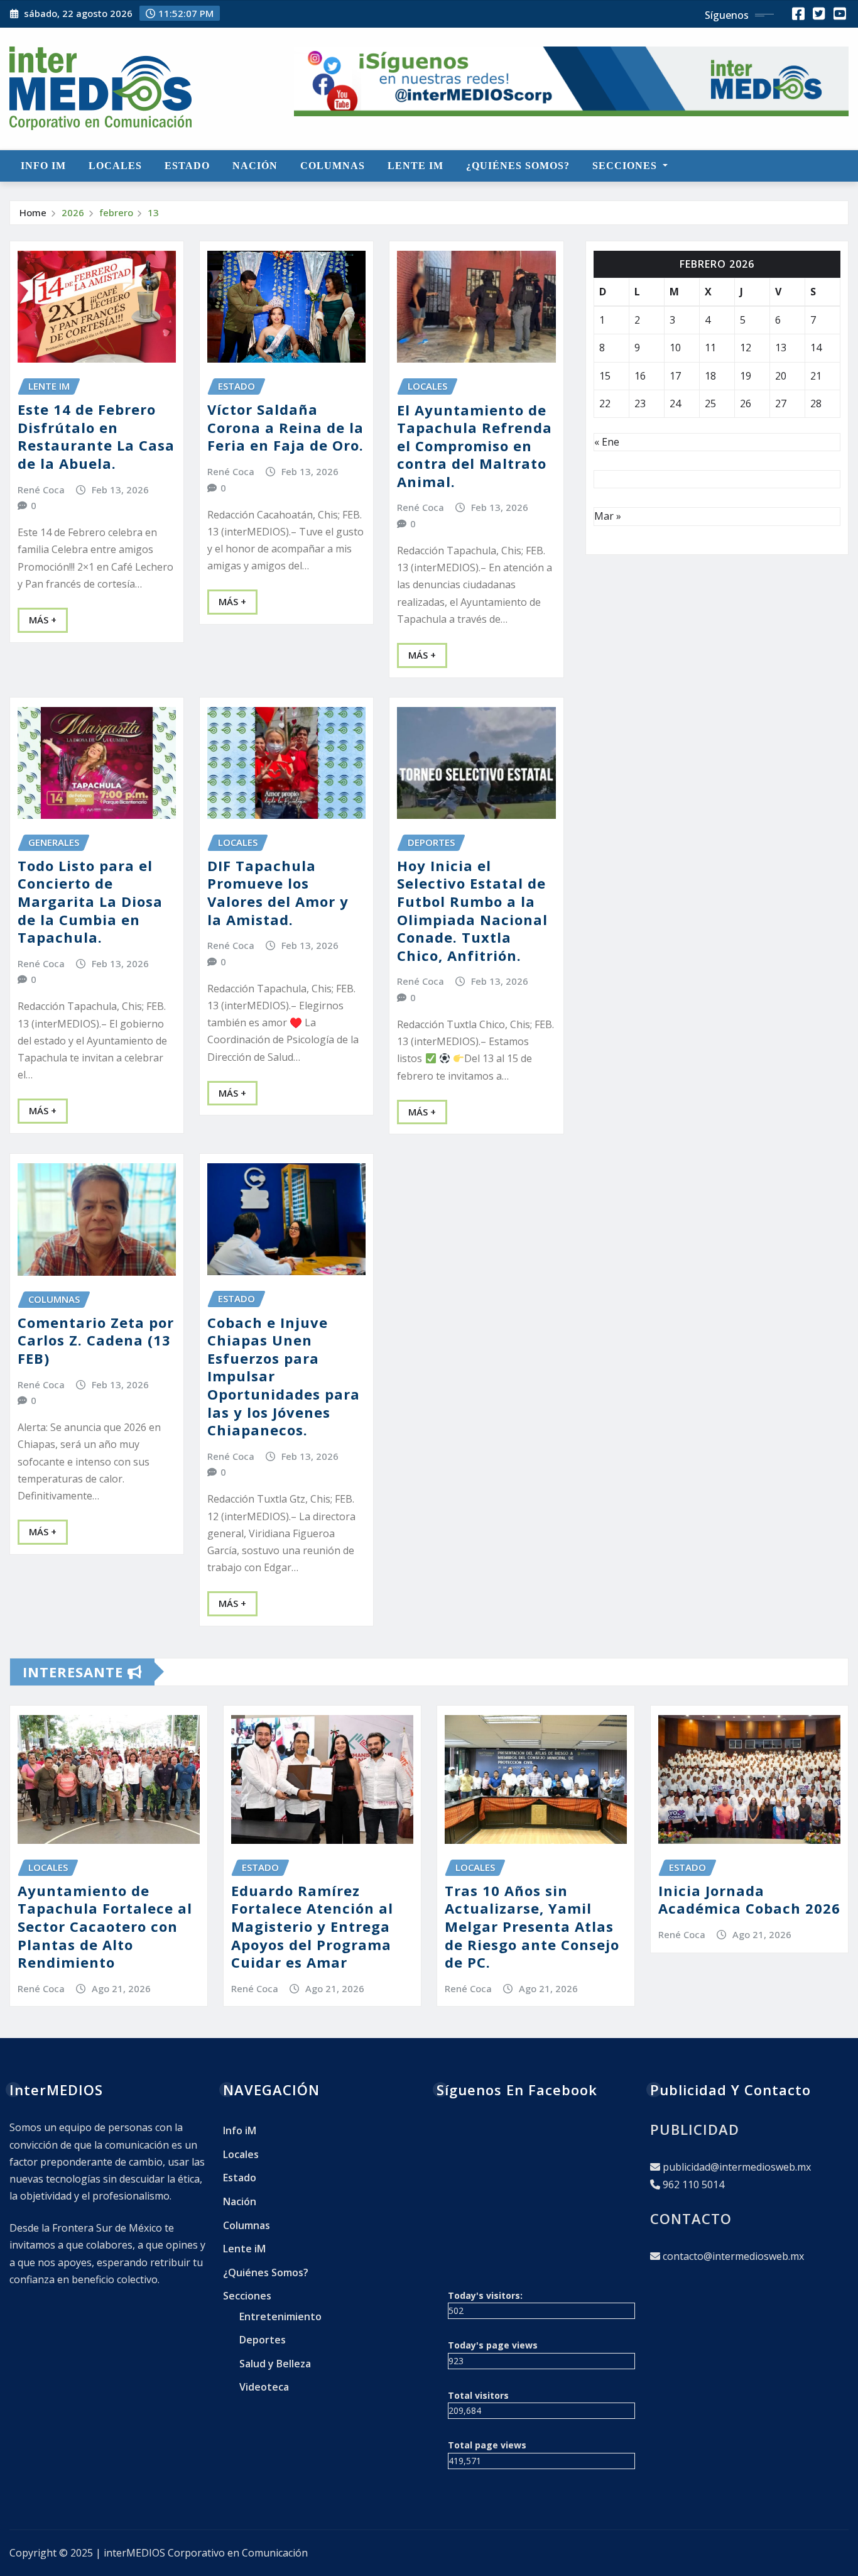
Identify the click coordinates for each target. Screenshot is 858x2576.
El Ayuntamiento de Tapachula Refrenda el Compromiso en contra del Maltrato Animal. (475, 446)
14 (816, 348)
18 (710, 376)
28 (816, 403)
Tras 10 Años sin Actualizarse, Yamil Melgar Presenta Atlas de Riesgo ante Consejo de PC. (532, 1926)
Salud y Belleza (275, 2364)
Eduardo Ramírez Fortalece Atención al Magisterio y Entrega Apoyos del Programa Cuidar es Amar (312, 1926)
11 (710, 348)
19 (746, 376)
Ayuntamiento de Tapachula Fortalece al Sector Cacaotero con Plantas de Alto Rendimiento (105, 1926)
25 (710, 403)
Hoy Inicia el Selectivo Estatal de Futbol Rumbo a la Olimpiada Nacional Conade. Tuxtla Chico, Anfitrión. (472, 910)
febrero (116, 212)
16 (640, 376)
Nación (255, 166)
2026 (73, 212)
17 (675, 376)
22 (605, 403)
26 (746, 403)
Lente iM (415, 166)
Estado (187, 166)
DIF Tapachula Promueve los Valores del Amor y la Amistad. (278, 892)
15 (605, 376)
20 (781, 376)
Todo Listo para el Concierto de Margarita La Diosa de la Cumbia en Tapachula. (90, 901)
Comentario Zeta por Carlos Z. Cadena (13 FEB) (96, 1340)
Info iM (43, 166)
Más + (43, 620)
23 (640, 403)
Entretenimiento (280, 2316)
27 (781, 403)
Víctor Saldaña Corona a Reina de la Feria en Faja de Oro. (285, 427)
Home (33, 212)
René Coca (41, 490)
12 (746, 348)
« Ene (607, 442)
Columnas (333, 166)
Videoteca (264, 2387)
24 (675, 403)
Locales (115, 166)
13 (153, 212)
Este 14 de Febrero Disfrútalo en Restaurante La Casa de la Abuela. (96, 436)
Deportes (263, 2340)
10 (675, 348)
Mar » (608, 516)
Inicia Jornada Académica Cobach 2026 (749, 1899)
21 (816, 376)
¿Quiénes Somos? (518, 166)
